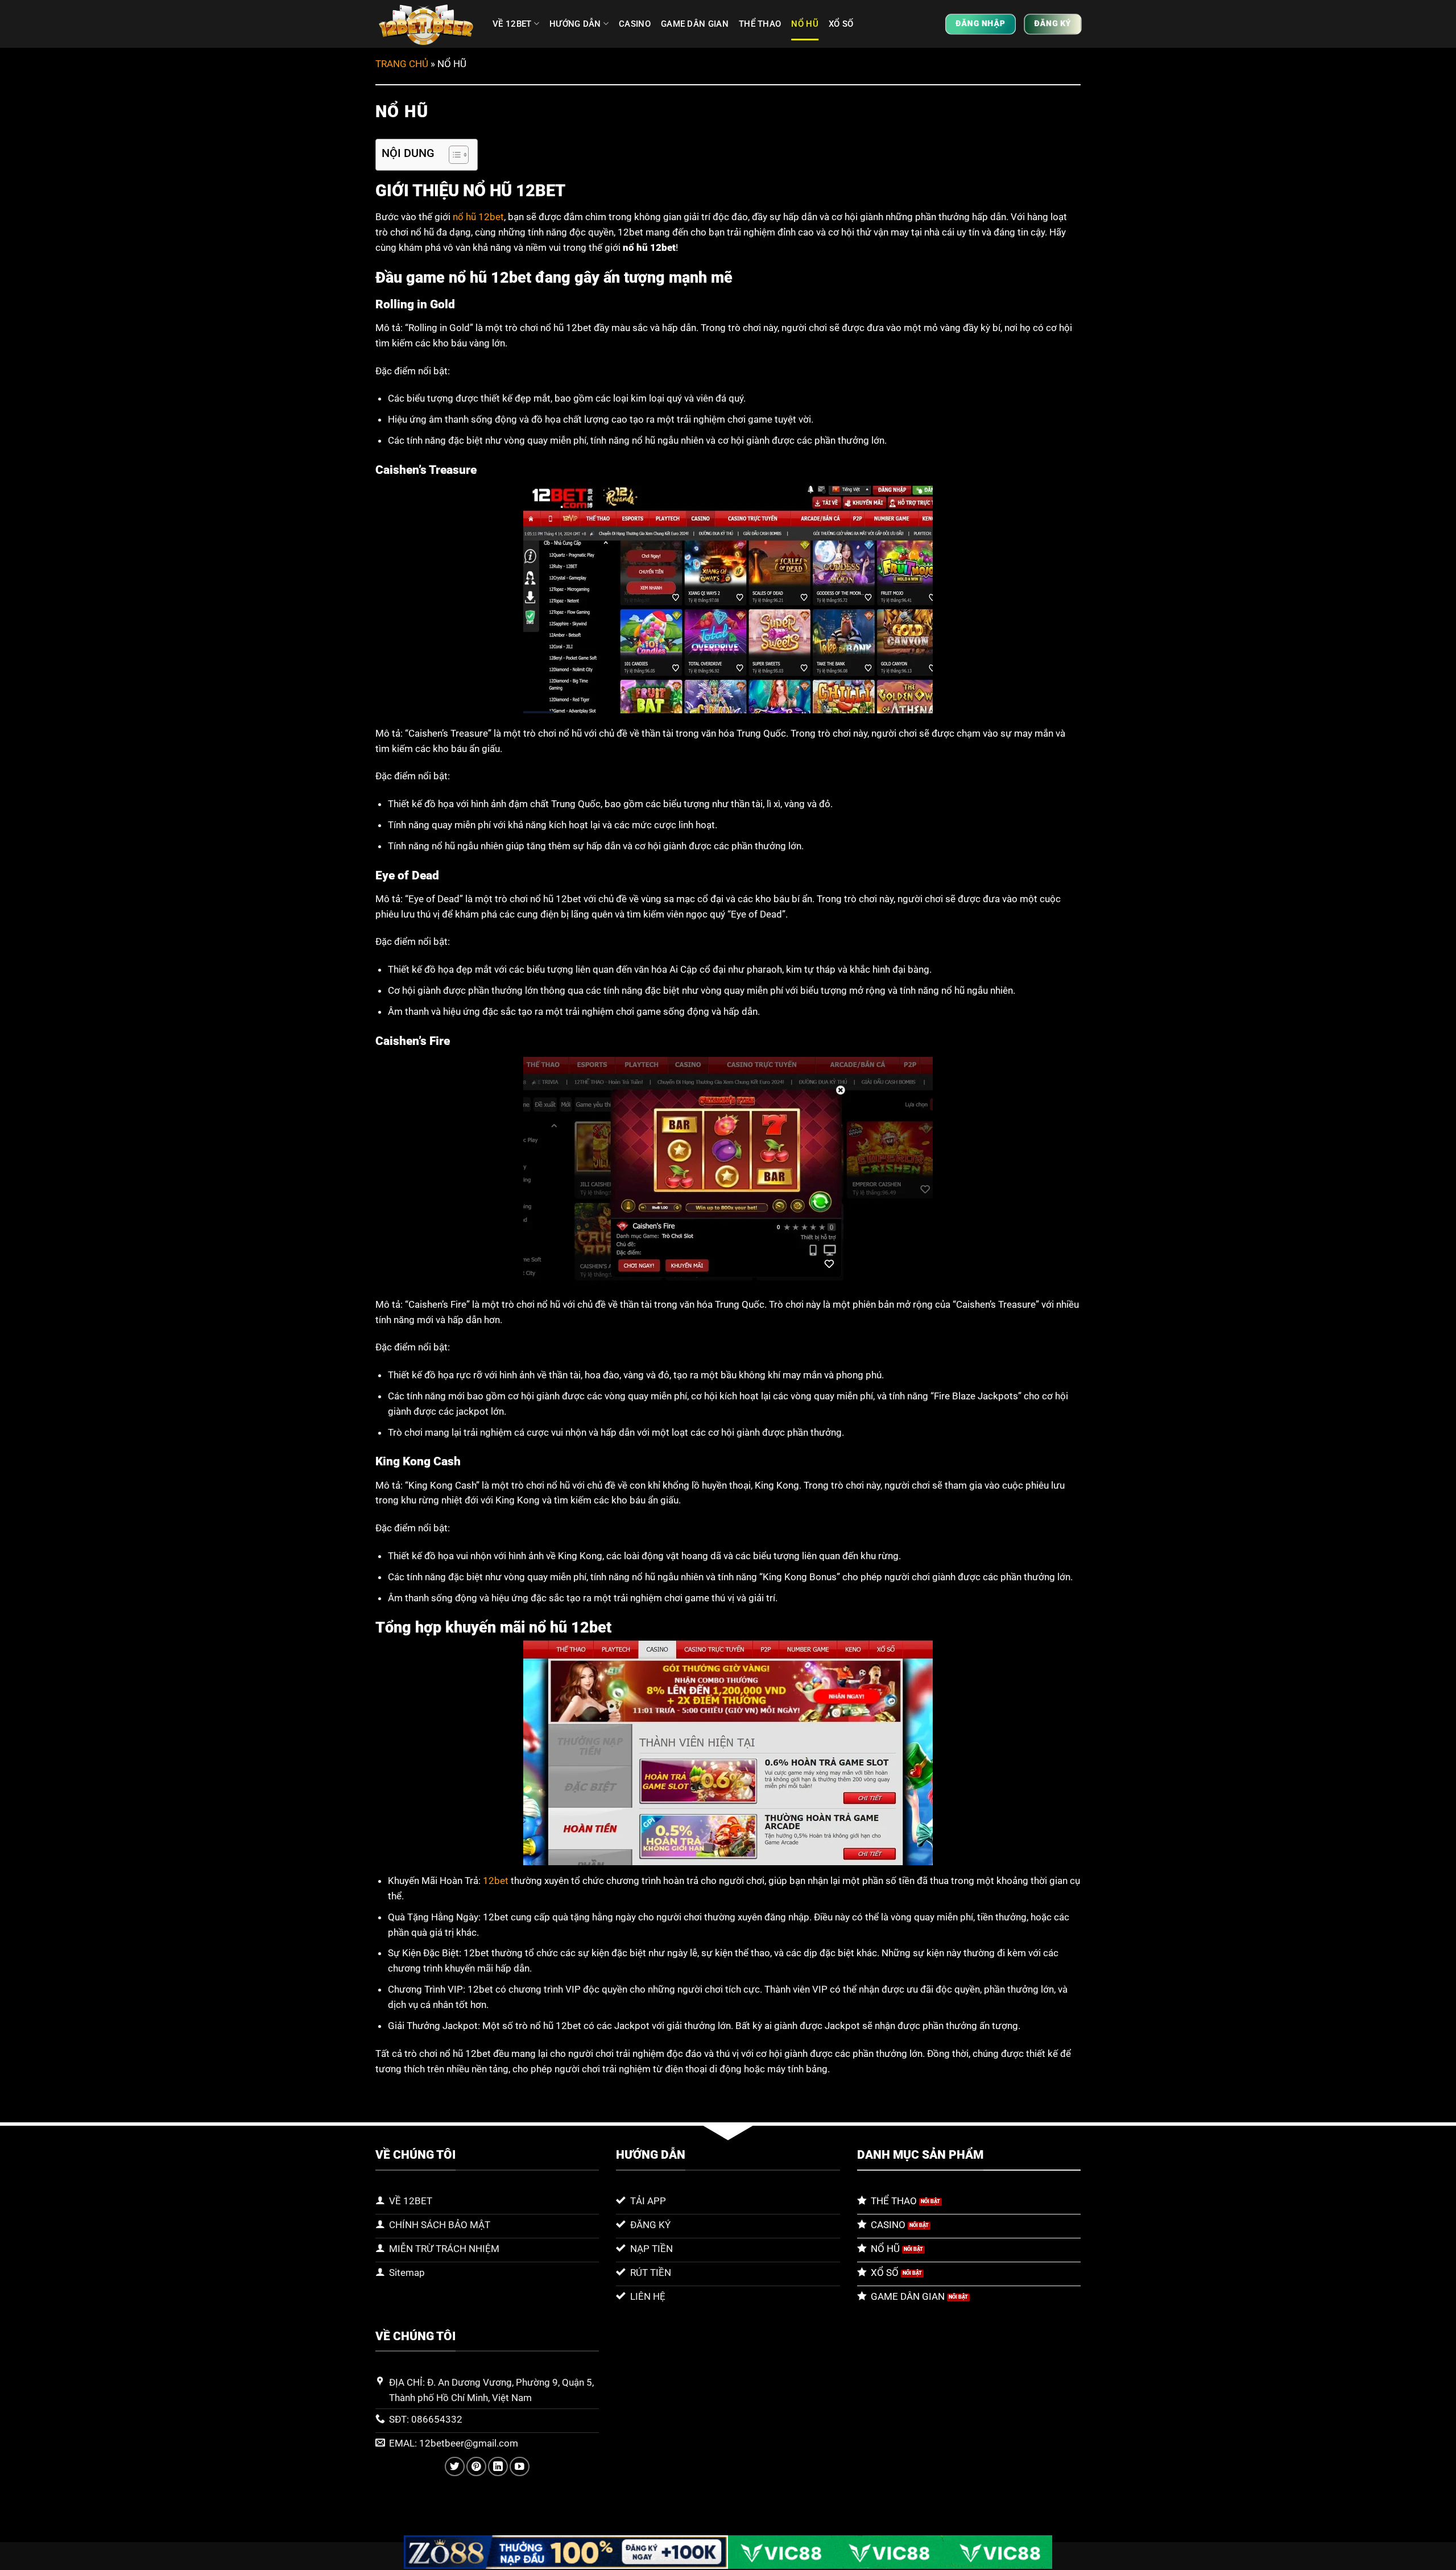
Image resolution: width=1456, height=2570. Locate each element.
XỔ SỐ (841, 24)
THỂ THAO (760, 24)
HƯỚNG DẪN (575, 24)
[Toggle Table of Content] (453, 155)
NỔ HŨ (805, 24)
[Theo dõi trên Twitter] (455, 2467)
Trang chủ (402, 64)
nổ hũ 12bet (478, 217)
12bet (496, 1881)
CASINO (635, 24)
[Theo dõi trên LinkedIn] (498, 2467)
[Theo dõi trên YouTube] (520, 2467)
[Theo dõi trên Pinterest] (476, 2467)
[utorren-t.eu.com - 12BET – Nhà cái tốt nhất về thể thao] (425, 24)
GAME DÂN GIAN (695, 24)
